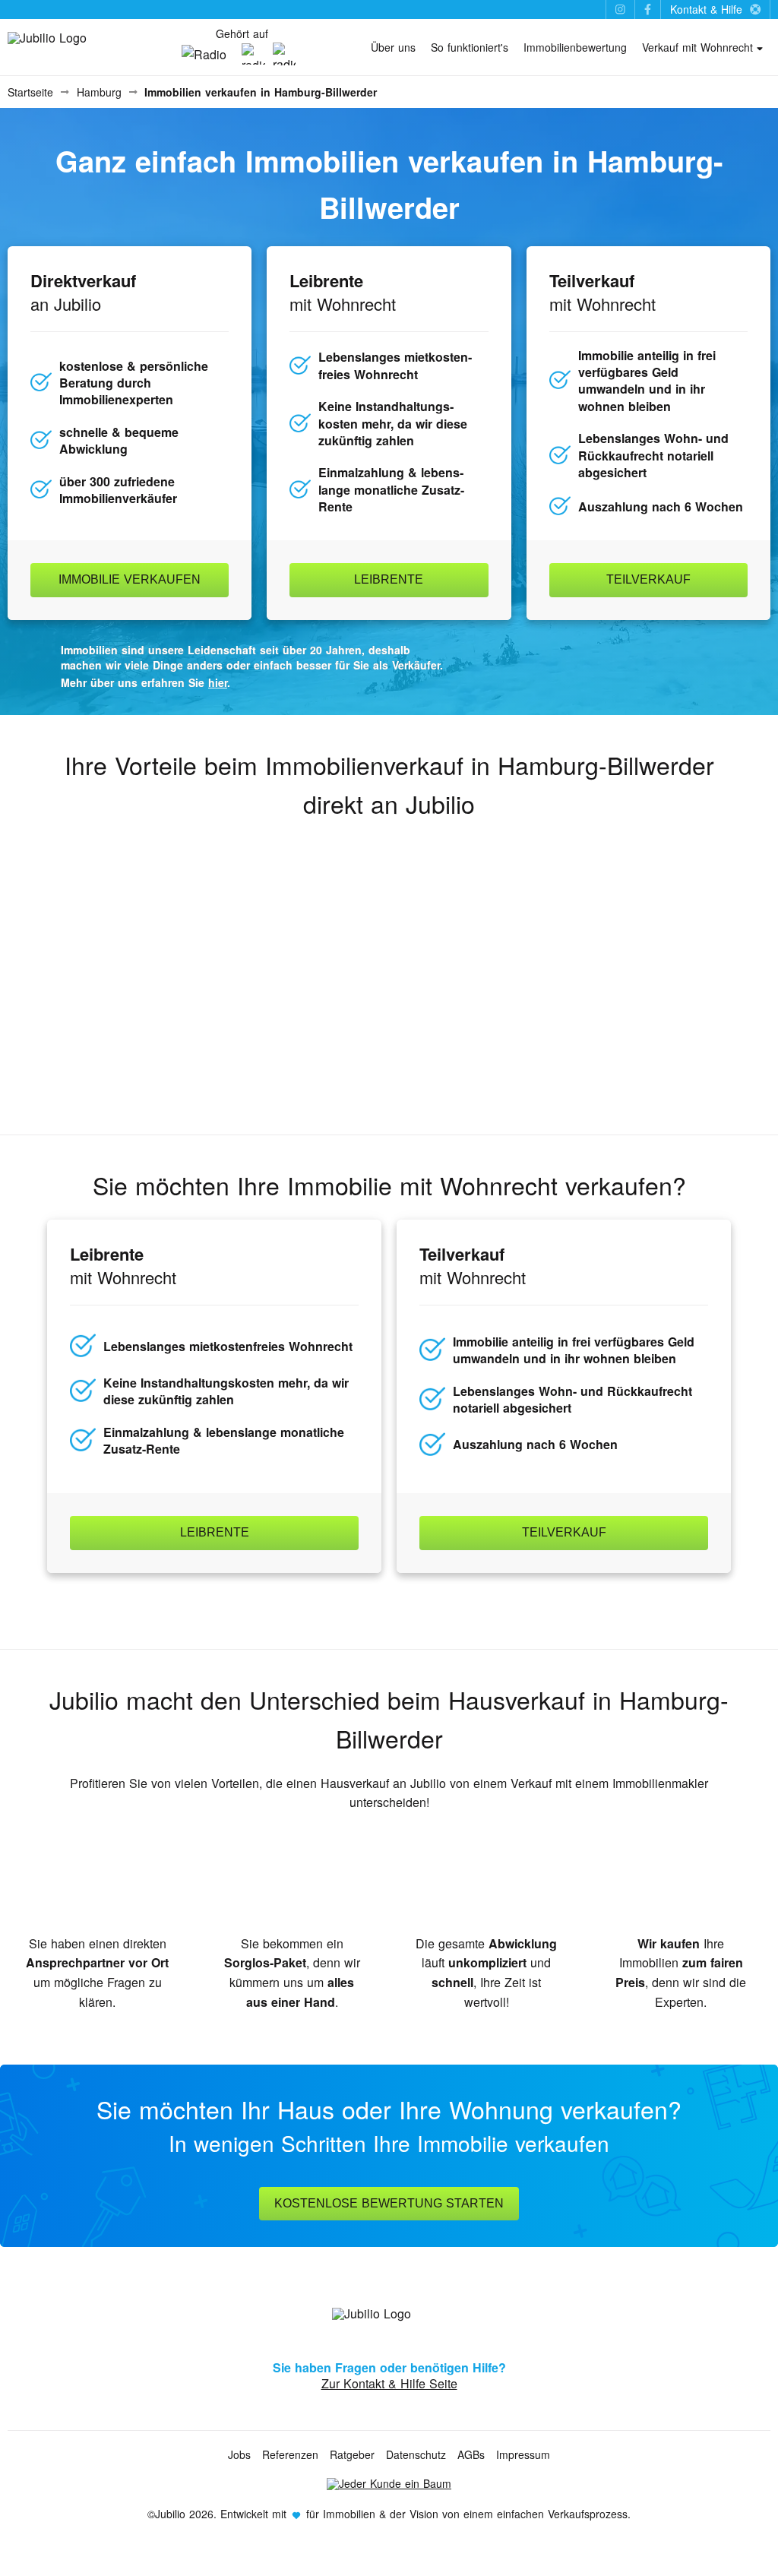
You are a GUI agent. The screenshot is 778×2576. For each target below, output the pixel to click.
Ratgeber (352, 2454)
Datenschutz (416, 2454)
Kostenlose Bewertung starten (389, 2203)
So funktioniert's (470, 47)
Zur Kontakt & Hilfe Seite (389, 2383)
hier (218, 682)
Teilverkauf (648, 579)
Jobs (239, 2454)
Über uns (393, 47)
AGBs (471, 2454)
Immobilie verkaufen (130, 579)
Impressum (523, 2454)
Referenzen (290, 2454)
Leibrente (389, 579)
